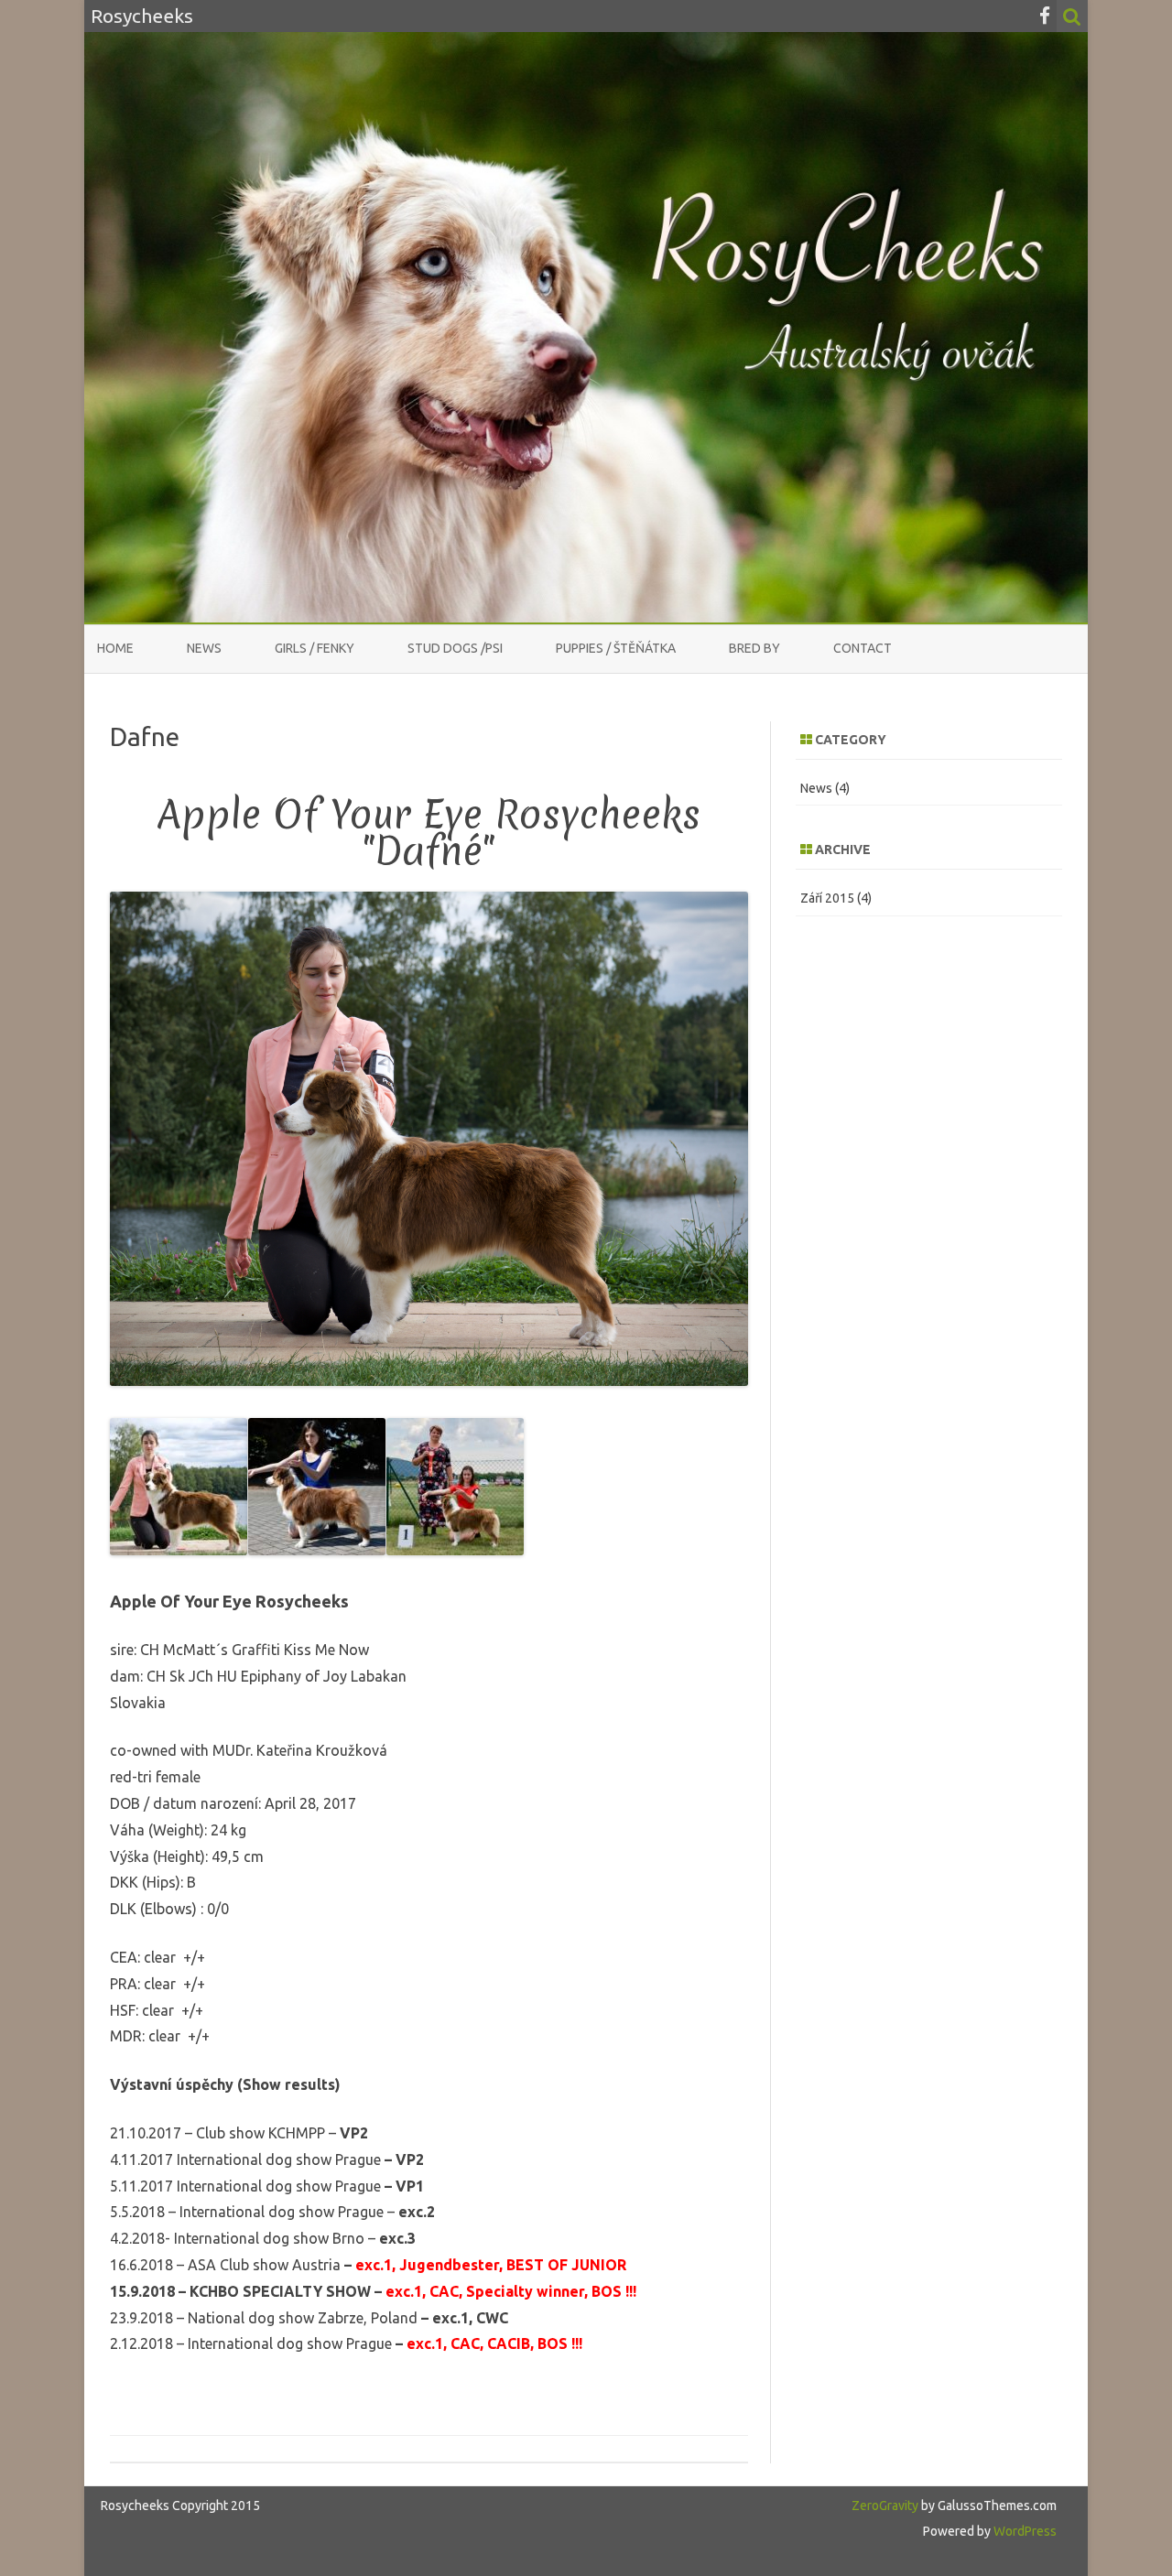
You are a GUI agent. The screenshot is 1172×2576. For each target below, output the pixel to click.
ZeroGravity (885, 2506)
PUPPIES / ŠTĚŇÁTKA (616, 648)
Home (115, 648)
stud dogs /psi (455, 648)
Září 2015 (827, 898)
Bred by (754, 648)
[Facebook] (1045, 16)
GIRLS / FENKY (315, 648)
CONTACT (863, 648)
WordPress (1024, 2531)
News (204, 648)
